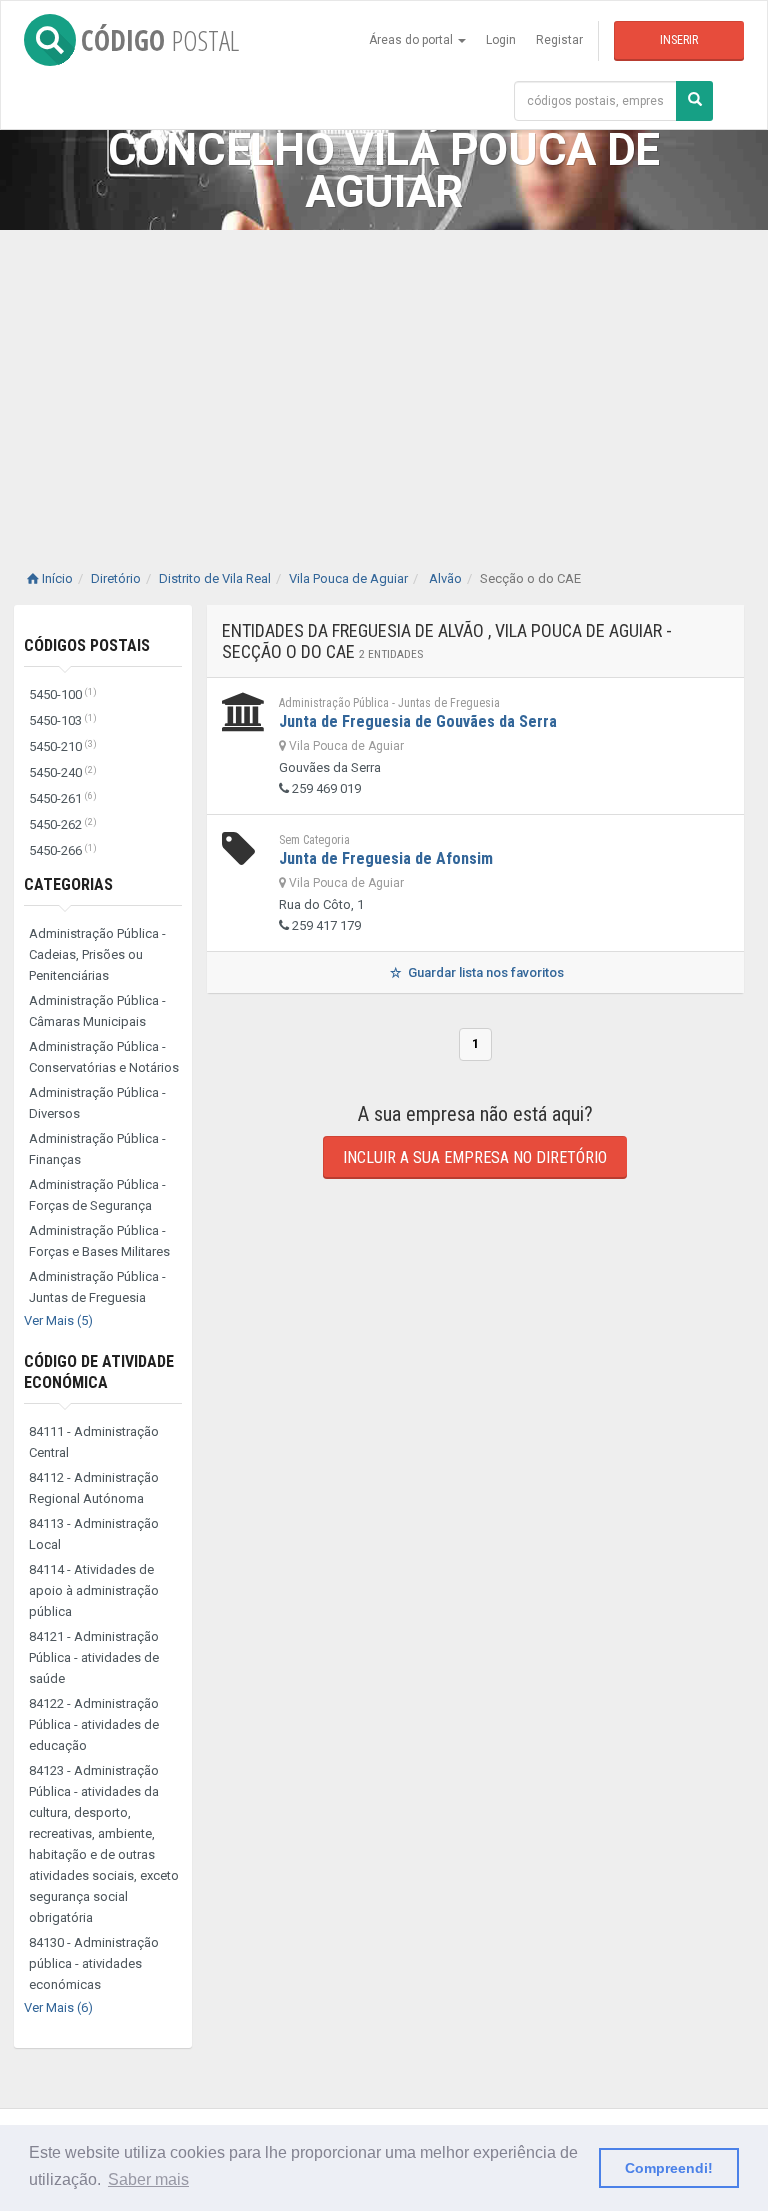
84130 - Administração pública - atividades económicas (94, 1963)
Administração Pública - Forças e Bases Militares (99, 1241)
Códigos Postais (87, 645)
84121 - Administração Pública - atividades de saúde (94, 1657)
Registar (559, 40)
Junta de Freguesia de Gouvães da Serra (418, 721)
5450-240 (63, 772)
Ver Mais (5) (58, 1320)
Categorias (68, 884)
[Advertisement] (384, 380)
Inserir (679, 40)
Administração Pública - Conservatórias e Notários (104, 1057)
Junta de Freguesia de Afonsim (386, 858)
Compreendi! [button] (669, 2168)
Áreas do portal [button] (412, 40)
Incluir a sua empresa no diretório (475, 1157)
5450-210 (63, 746)
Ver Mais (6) (58, 2007)
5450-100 (63, 694)
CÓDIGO (160, 40)
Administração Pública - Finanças (97, 1149)
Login (501, 40)
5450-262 (63, 824)
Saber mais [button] (148, 2179)
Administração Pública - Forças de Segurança (97, 1195)
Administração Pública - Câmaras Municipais (97, 1011)
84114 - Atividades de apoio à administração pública (94, 1590)
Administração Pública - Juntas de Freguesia (97, 1287)
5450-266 (63, 850)
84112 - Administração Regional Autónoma (94, 1488)
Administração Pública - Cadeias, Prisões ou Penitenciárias (97, 954)
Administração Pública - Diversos (97, 1103)
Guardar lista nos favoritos (484, 972)
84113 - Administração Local (94, 1534)
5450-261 (63, 798)
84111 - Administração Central (94, 1442)
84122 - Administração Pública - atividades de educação (94, 1724)
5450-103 (63, 720)
